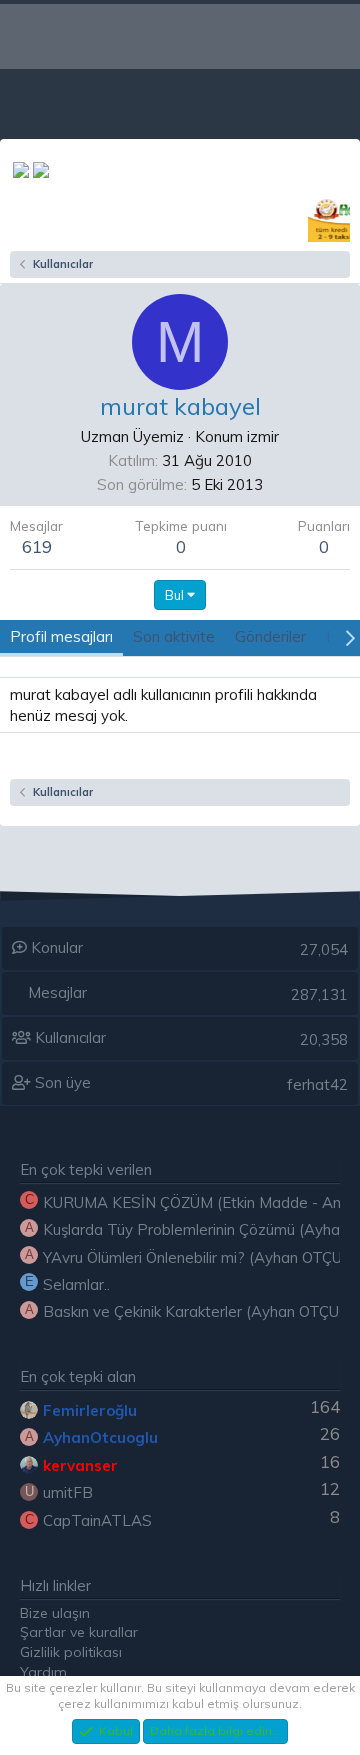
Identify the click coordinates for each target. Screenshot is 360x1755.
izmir (263, 436)
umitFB (68, 1492)
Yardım (43, 1672)
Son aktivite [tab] (174, 636)
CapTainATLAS (97, 1520)
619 (37, 546)
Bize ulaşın (55, 1613)
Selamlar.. (76, 1284)
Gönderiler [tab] (270, 636)
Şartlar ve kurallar (79, 1632)
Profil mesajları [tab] (61, 636)
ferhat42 (317, 1084)
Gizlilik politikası (71, 1652)
